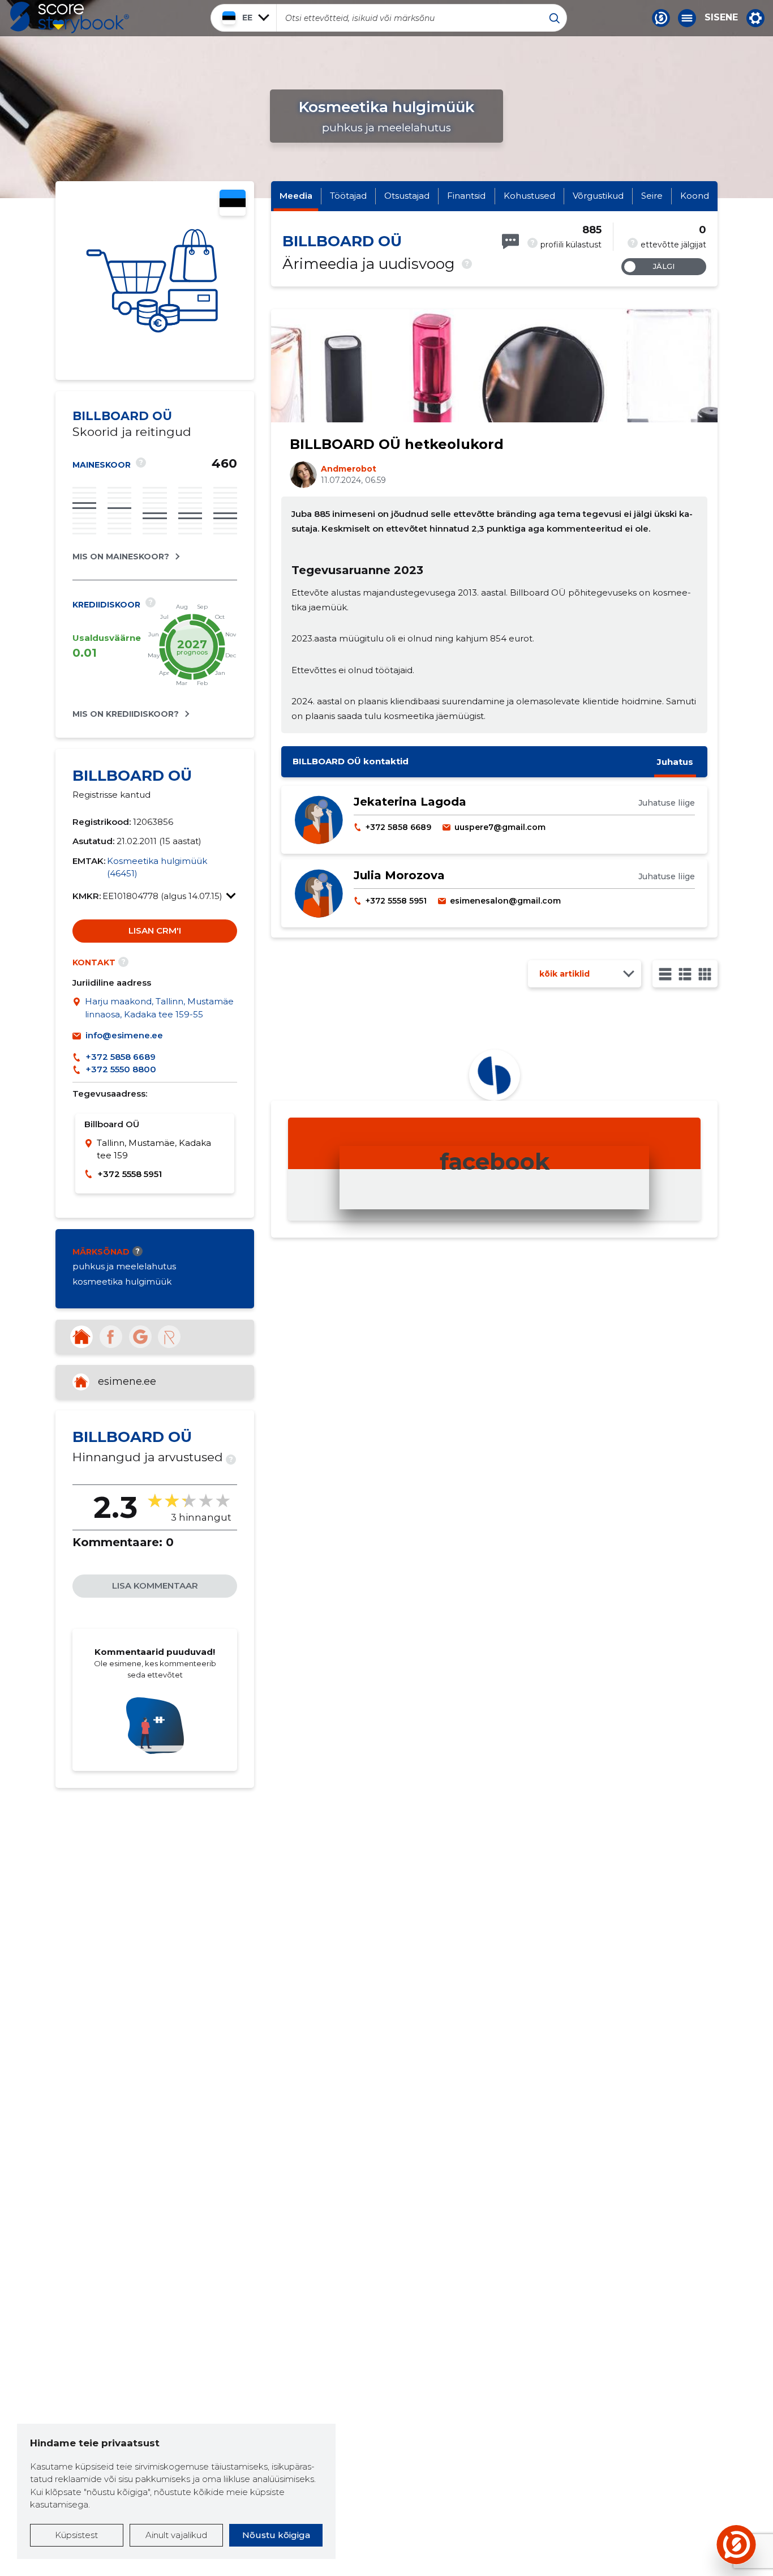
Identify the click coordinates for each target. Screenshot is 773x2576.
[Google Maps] (79, 1008)
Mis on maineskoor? (121, 557)
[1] (665, 974)
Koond (695, 196)
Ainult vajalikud (176, 2535)
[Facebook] (111, 1337)
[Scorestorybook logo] (70, 18)
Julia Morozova (399, 875)
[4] (705, 974)
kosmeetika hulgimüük (122, 1281)
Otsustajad (407, 196)
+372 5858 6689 (121, 1057)
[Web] (81, 1337)
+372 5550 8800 (121, 1069)
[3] (685, 974)
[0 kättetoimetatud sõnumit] (510, 241)
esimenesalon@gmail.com (505, 901)
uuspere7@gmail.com (500, 827)
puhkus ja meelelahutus (124, 1266)
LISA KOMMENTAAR (155, 1586)
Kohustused (529, 196)
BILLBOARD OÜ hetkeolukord (397, 444)
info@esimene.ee (124, 1035)
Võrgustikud (598, 196)
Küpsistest (76, 2535)
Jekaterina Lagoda (410, 802)
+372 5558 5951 (130, 1174)
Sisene (721, 18)
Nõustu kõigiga (276, 2535)
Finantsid (466, 196)
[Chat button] (661, 18)
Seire (652, 196)
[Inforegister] (169, 1337)
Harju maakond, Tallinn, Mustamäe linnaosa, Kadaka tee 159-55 (159, 1008)
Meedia (296, 196)
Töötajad (348, 196)
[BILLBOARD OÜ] (155, 281)
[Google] (140, 1337)
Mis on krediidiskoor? (126, 714)
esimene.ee (127, 1381)
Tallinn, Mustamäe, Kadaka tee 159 (154, 1149)
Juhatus (675, 762)
